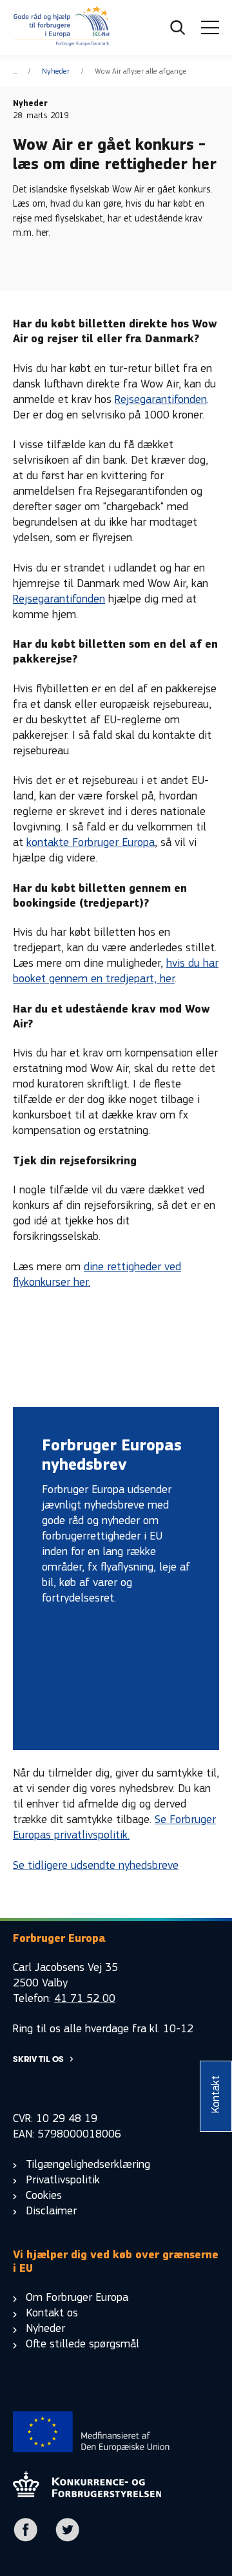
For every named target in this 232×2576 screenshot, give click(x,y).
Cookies (44, 2195)
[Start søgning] (178, 28)
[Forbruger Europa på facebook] (26, 2539)
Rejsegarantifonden (161, 399)
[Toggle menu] (210, 28)
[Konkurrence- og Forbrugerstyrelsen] (62, 28)
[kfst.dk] (87, 2494)
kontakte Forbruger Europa (91, 842)
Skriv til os (38, 2059)
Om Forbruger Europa (77, 2297)
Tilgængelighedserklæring (88, 2164)
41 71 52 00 (85, 1998)
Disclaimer (51, 2211)
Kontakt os (52, 2313)
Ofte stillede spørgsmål (82, 2344)
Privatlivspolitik (63, 2180)
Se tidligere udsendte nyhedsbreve (96, 1865)
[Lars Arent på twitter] (68, 2539)
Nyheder (56, 71)
